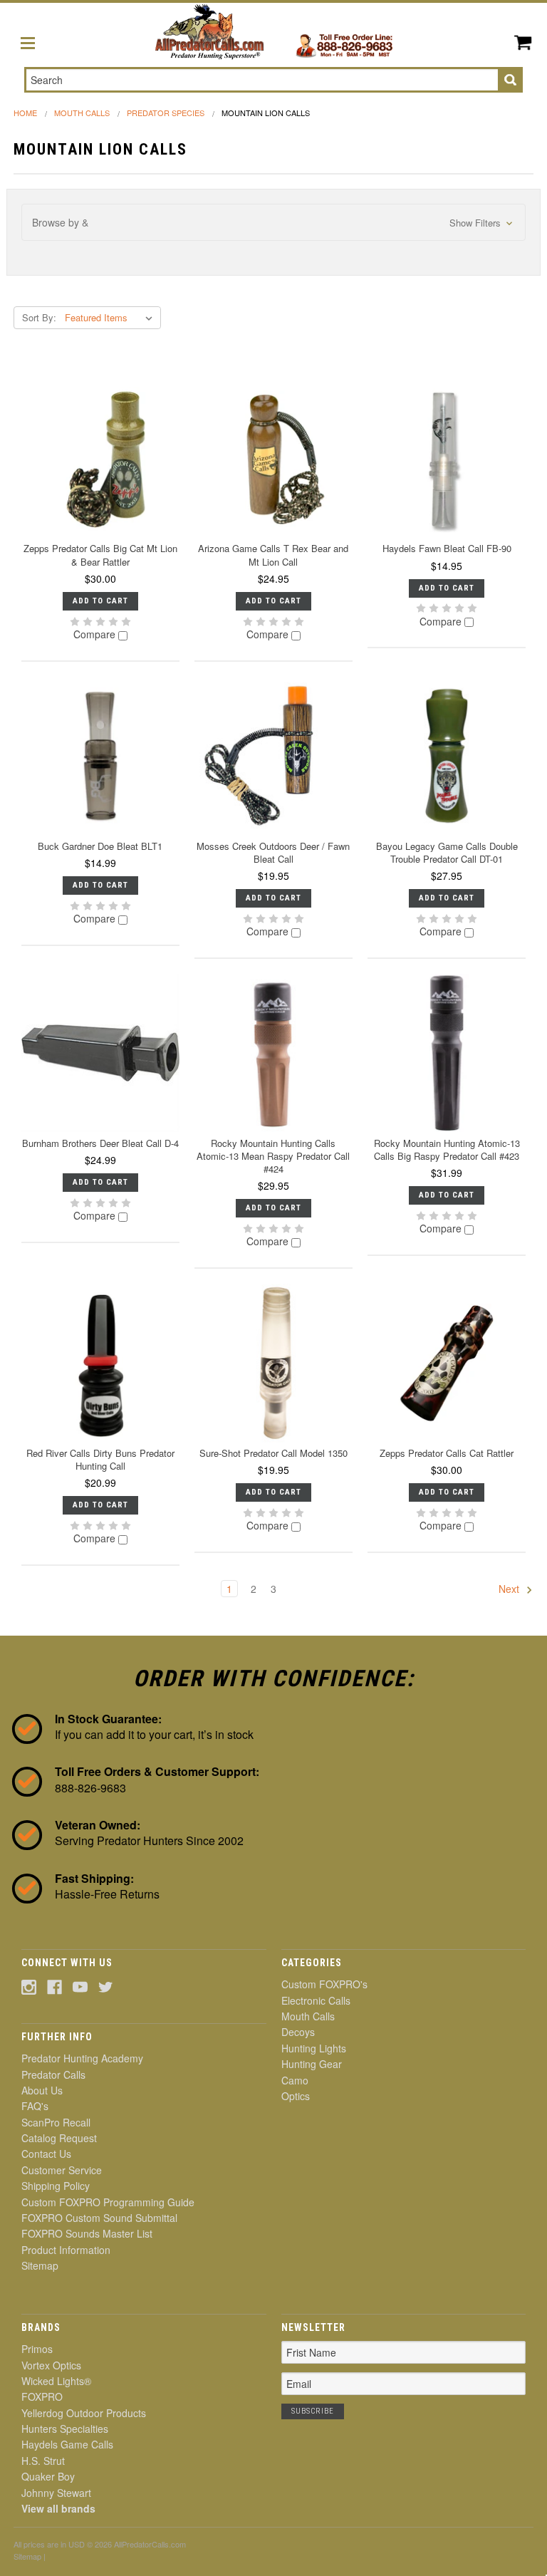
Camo (295, 2080)
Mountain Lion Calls (266, 113)
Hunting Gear (312, 2064)
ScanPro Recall (56, 2122)
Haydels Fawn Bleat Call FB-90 (447, 548)
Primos (37, 2349)
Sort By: (39, 317)
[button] (274, 223)
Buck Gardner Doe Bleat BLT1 (100, 846)
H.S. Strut (43, 2461)
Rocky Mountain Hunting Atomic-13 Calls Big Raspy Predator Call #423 (447, 1149)
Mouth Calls (82, 113)
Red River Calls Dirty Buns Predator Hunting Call (100, 1459)
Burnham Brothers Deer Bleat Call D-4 (100, 1143)
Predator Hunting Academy (82, 2058)
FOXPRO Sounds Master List (87, 2233)
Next (510, 1589)
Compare (96, 635)
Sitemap (40, 2265)
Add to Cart (100, 601)
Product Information (66, 2250)
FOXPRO (42, 2396)
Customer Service (62, 2170)
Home (25, 113)
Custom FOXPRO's (324, 1984)
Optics (296, 2096)
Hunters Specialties (65, 2429)
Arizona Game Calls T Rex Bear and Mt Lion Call (273, 555)
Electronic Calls (316, 2000)
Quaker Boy (48, 2476)
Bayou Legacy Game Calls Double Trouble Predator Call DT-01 (447, 852)
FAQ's (35, 2106)
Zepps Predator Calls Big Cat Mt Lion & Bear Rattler (100, 555)
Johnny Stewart (56, 2493)
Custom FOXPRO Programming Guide (108, 2202)
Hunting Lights (314, 2048)
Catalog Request (59, 2138)
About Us (42, 2090)
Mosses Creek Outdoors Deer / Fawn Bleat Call (273, 852)
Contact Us (46, 2154)
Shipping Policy (56, 2186)
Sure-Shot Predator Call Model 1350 (273, 1453)
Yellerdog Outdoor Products (84, 2413)
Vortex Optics (51, 2365)
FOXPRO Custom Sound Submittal (99, 2218)
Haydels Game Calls (67, 2444)
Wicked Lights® (56, 2381)
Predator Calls (53, 2074)
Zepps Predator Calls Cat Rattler (447, 1453)
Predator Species (166, 113)
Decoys (298, 2032)
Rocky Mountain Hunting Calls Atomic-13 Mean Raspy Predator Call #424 (273, 1156)
